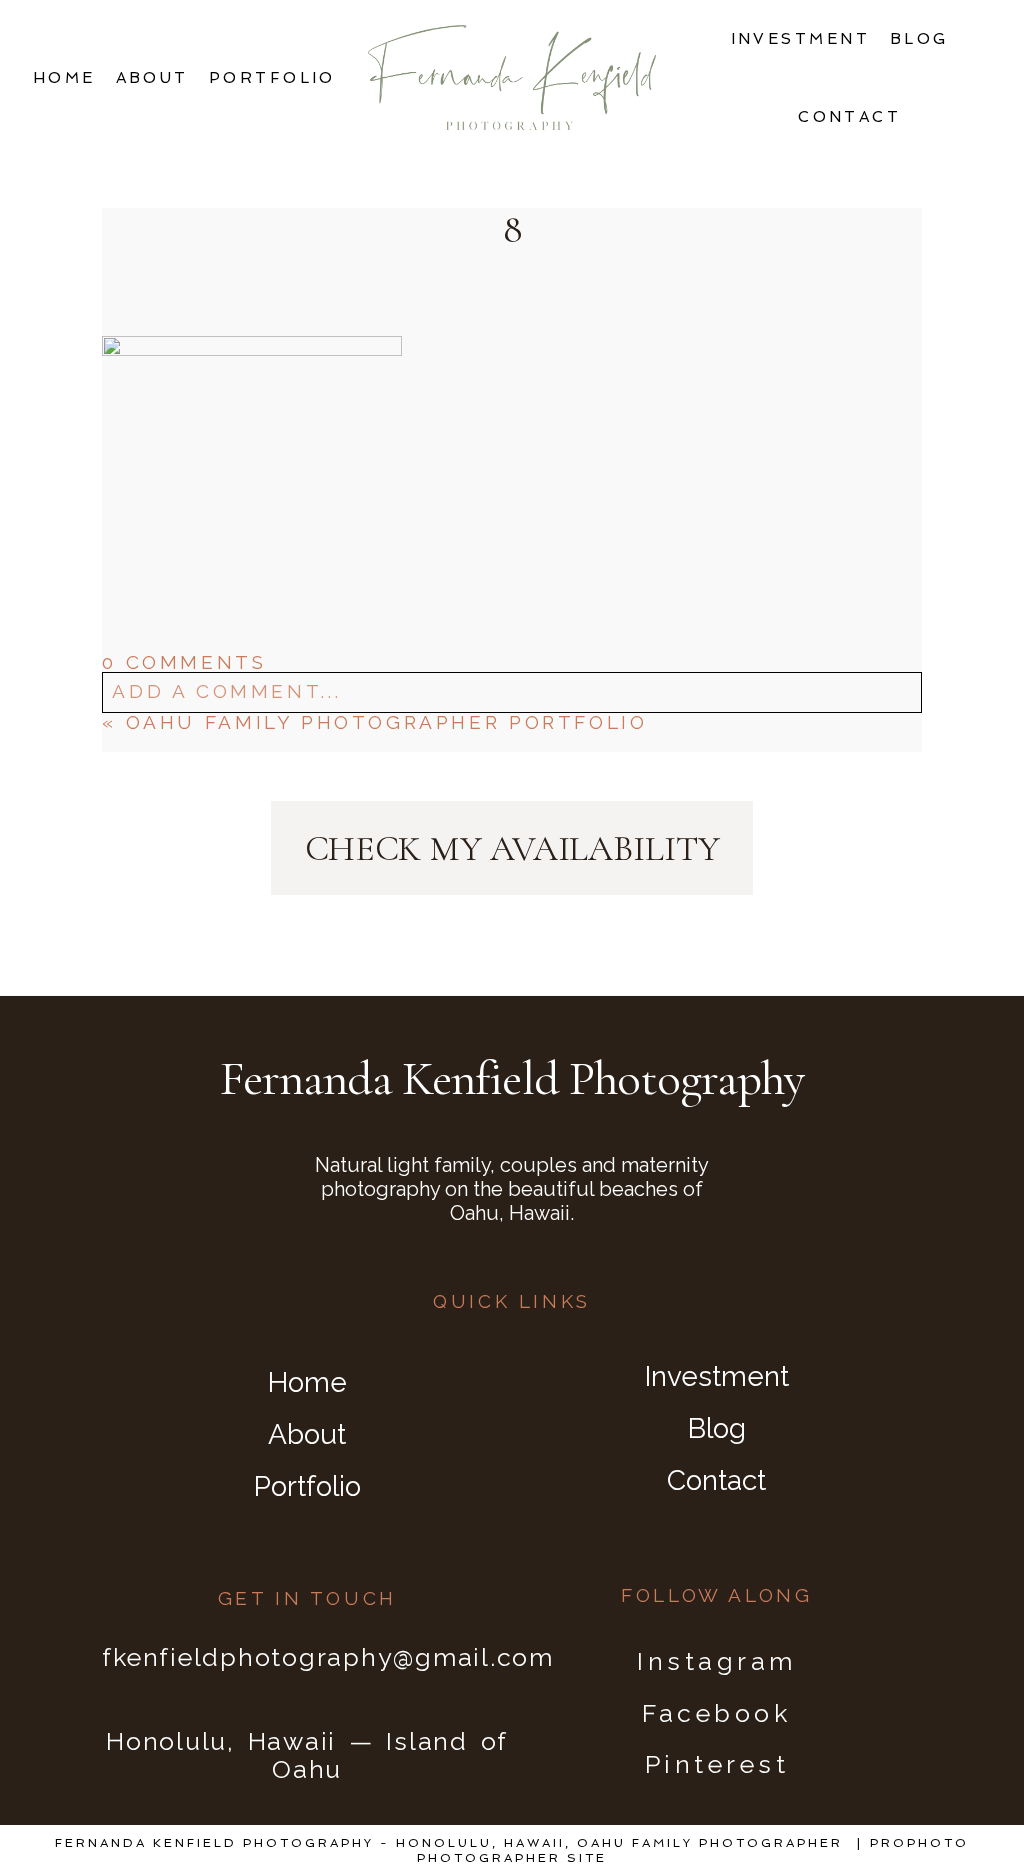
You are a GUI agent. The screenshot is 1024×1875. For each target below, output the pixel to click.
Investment (801, 39)
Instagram (717, 1661)
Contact (849, 117)
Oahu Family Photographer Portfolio (387, 722)
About (152, 78)
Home (64, 78)
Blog (919, 39)
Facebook (716, 1713)
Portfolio (272, 78)
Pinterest (717, 1764)
